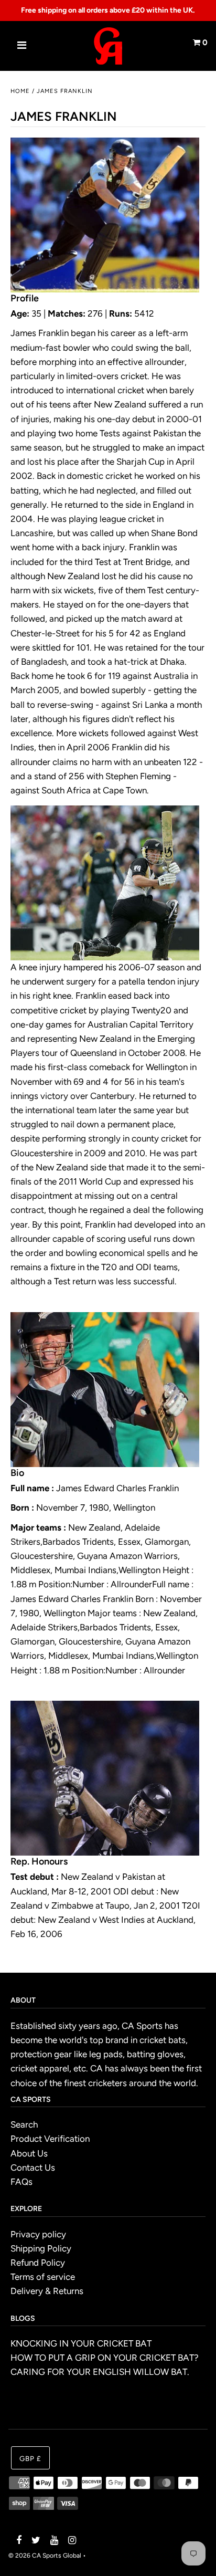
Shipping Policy (41, 2248)
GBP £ (30, 2458)
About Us (29, 2153)
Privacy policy (38, 2234)
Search (24, 2124)
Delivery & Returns (47, 2291)
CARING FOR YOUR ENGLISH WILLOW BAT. (100, 2372)
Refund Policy (38, 2263)
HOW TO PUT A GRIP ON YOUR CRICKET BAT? (105, 2358)
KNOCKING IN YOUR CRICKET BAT (81, 2343)
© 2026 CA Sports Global (45, 2556)
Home (20, 91)
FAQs (21, 2182)
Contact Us (33, 2167)
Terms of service (43, 2277)
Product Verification (50, 2139)
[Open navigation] (22, 46)
